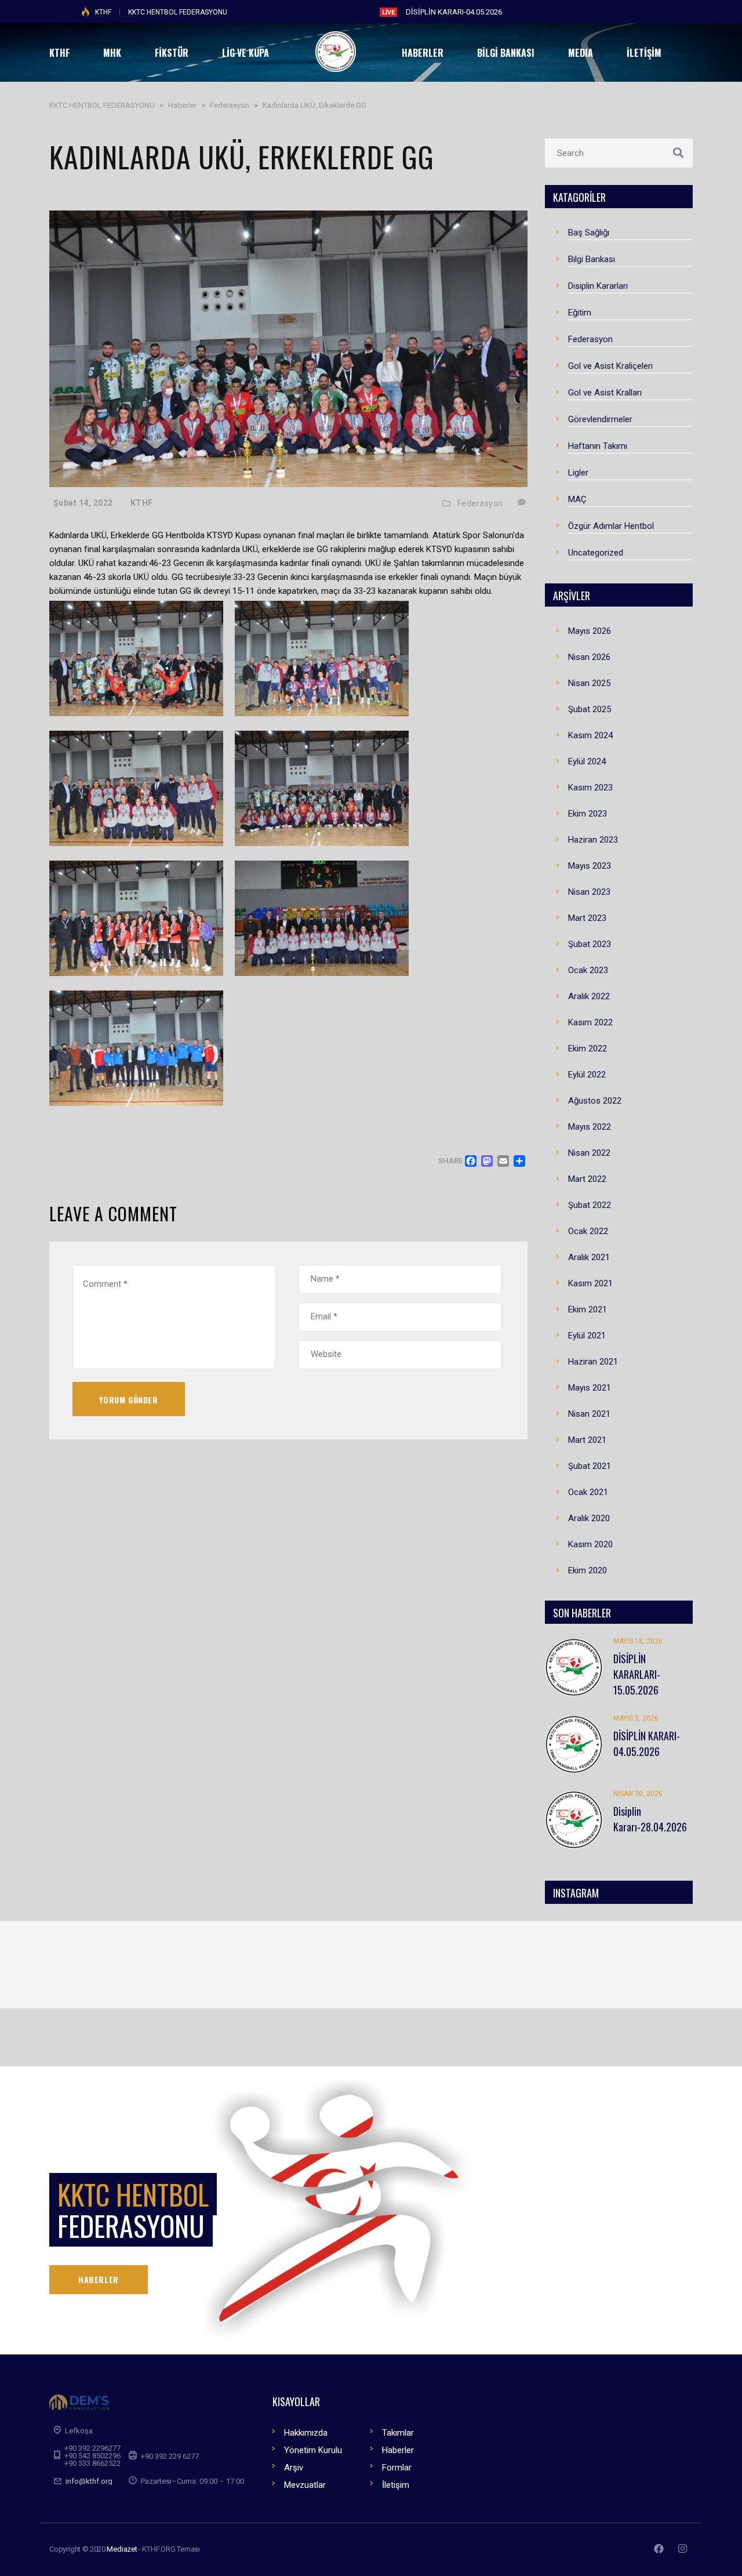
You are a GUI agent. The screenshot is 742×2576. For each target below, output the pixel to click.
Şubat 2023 (590, 944)
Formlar (397, 2468)
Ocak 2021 (588, 1492)
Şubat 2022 (590, 1205)
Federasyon (480, 503)
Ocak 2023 (588, 970)
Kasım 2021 (590, 1283)
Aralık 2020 (589, 1518)
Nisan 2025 (589, 683)
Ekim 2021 (588, 1309)
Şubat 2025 (590, 709)
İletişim (396, 2485)
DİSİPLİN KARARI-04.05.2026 (454, 12)
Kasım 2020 (590, 1544)
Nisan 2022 (589, 1153)
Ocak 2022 (588, 1231)
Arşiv (294, 2468)
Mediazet (122, 2549)
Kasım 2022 (590, 1022)
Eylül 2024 (587, 761)
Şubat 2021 (590, 1466)
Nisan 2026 (589, 657)
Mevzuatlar (305, 2485)
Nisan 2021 (589, 1414)
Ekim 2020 (588, 1570)
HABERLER (99, 2279)
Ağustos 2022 (595, 1101)
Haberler (398, 2450)
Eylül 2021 (587, 1336)
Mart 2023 (587, 918)
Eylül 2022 (587, 1075)
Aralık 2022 (589, 996)
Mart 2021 (587, 1440)
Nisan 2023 (589, 892)
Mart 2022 (587, 1179)
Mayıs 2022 (590, 1127)
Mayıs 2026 (590, 631)
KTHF (103, 12)
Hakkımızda (306, 2433)
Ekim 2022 (588, 1048)
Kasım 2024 (590, 735)
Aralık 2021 (589, 1257)
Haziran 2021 (593, 1362)
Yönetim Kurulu (313, 2450)
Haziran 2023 (593, 840)
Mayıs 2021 (590, 1388)
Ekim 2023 (588, 814)
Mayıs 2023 (590, 866)
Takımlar (398, 2433)
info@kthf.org (89, 2481)
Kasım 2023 (590, 788)
